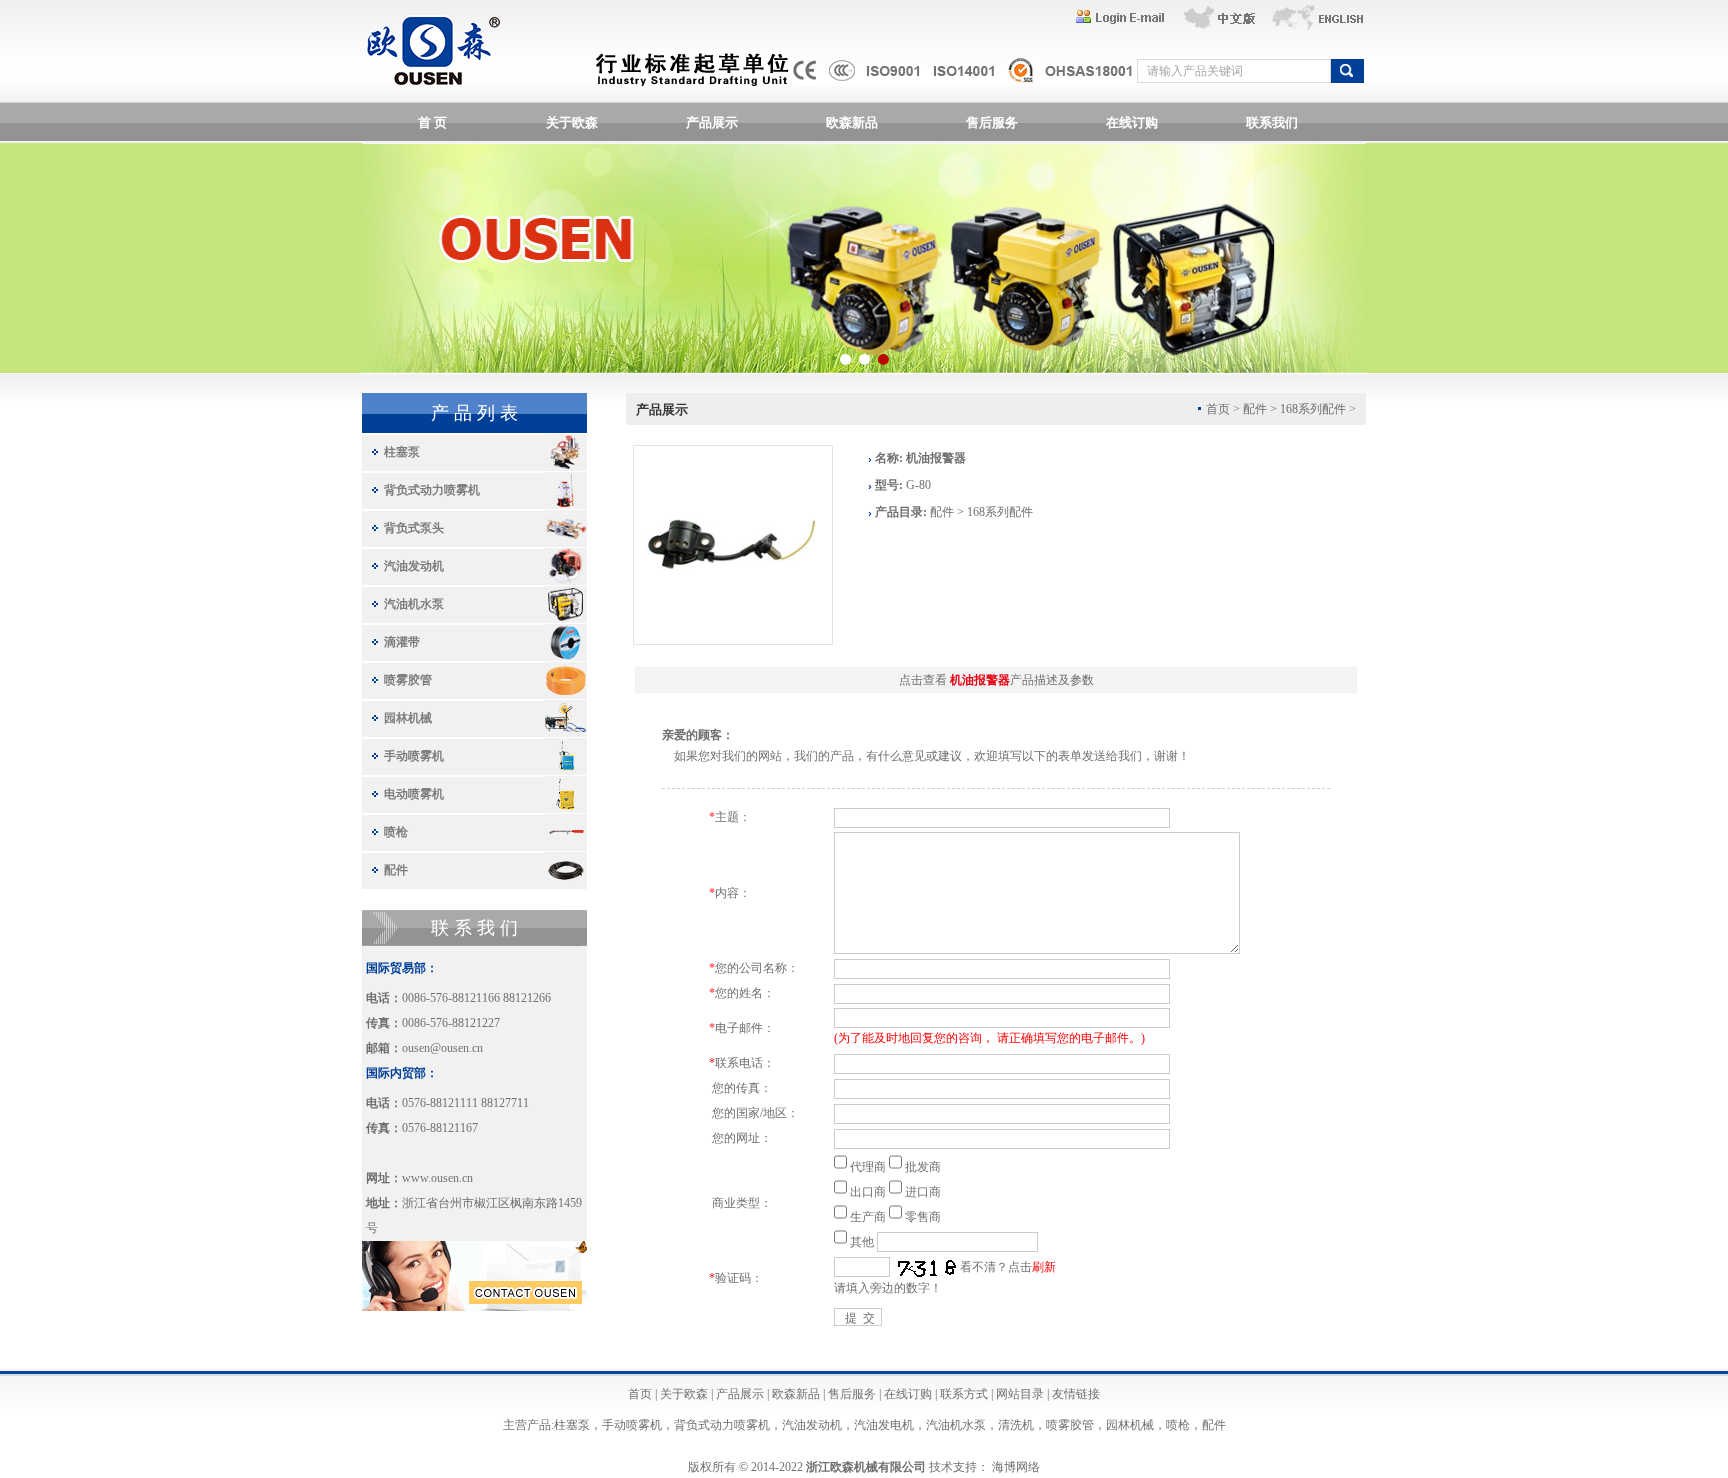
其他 (862, 1242)
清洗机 (1016, 1425)
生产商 (868, 1217)
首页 (640, 1394)
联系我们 (1272, 122)
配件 (396, 870)
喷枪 (396, 832)
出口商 (868, 1192)
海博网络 (1016, 1467)
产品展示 (712, 122)
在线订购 (1132, 122)
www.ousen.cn (437, 1178)
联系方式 (964, 1394)
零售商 (923, 1217)
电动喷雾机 (414, 794)
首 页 (432, 122)
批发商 (923, 1167)
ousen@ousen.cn (442, 1048)
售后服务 (992, 122)
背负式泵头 (414, 528)
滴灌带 (402, 642)
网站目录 (1020, 1394)
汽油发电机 (884, 1425)
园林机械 (408, 718)
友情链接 (1076, 1394)
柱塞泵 (402, 452)
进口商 (923, 1192)
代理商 (868, 1167)
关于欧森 (572, 122)
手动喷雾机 (414, 756)
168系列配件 (1313, 409)
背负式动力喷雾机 (432, 490)
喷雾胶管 (408, 680)
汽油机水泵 (414, 604)
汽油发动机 (414, 566)
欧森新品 (852, 122)
